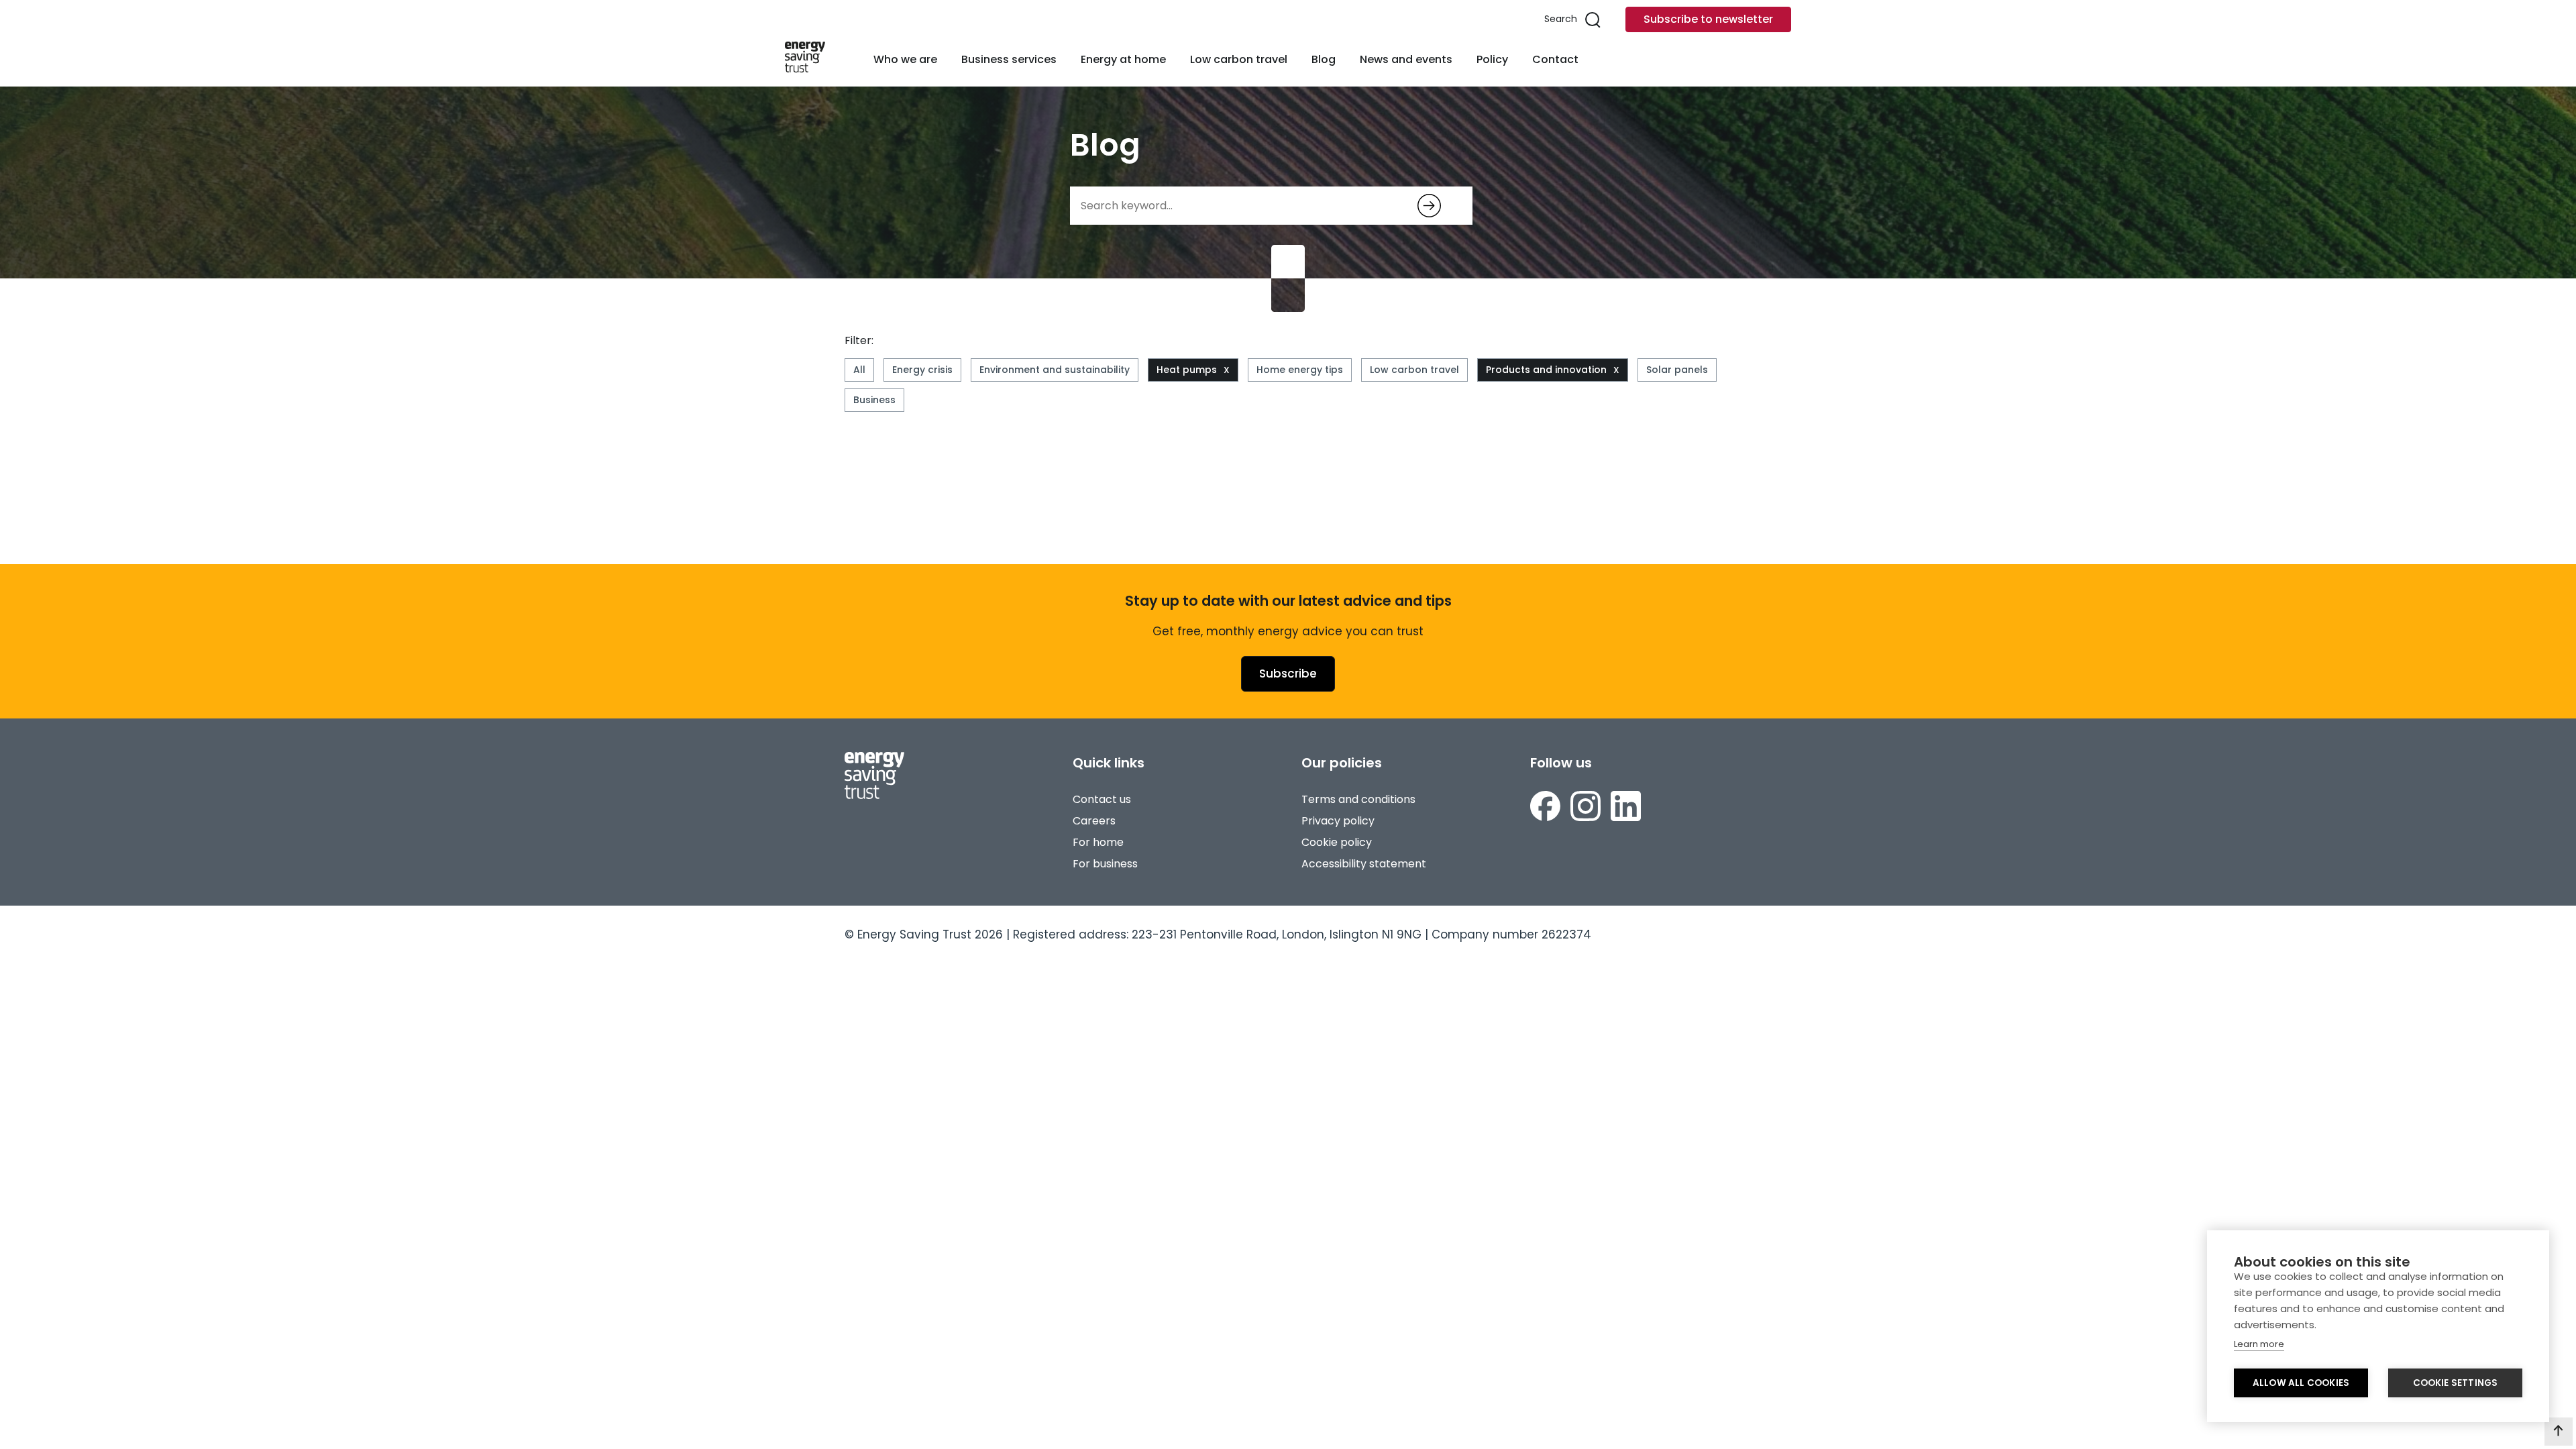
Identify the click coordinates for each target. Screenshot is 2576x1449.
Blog (1324, 59)
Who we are (905, 59)
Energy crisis (922, 370)
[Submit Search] (1429, 206)
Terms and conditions (1358, 799)
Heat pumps (1187, 370)
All (859, 370)
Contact (1555, 59)
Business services (1009, 59)
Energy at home (1123, 59)
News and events (1406, 59)
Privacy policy (1338, 821)
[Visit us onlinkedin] (1626, 808)
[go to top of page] (2559, 1432)
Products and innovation (1546, 370)
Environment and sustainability (1055, 370)
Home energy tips (1300, 370)
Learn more (2259, 1344)
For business (1105, 864)
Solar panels (1677, 370)
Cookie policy (1337, 842)
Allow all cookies (2301, 1383)
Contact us (1102, 799)
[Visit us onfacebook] (1545, 808)
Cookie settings (2456, 1383)
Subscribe (1288, 674)
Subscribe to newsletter (1708, 19)
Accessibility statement (1364, 864)
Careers (1094, 821)
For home (1098, 842)
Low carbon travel (1239, 59)
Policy (1492, 59)
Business (874, 400)
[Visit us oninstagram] (1586, 808)
